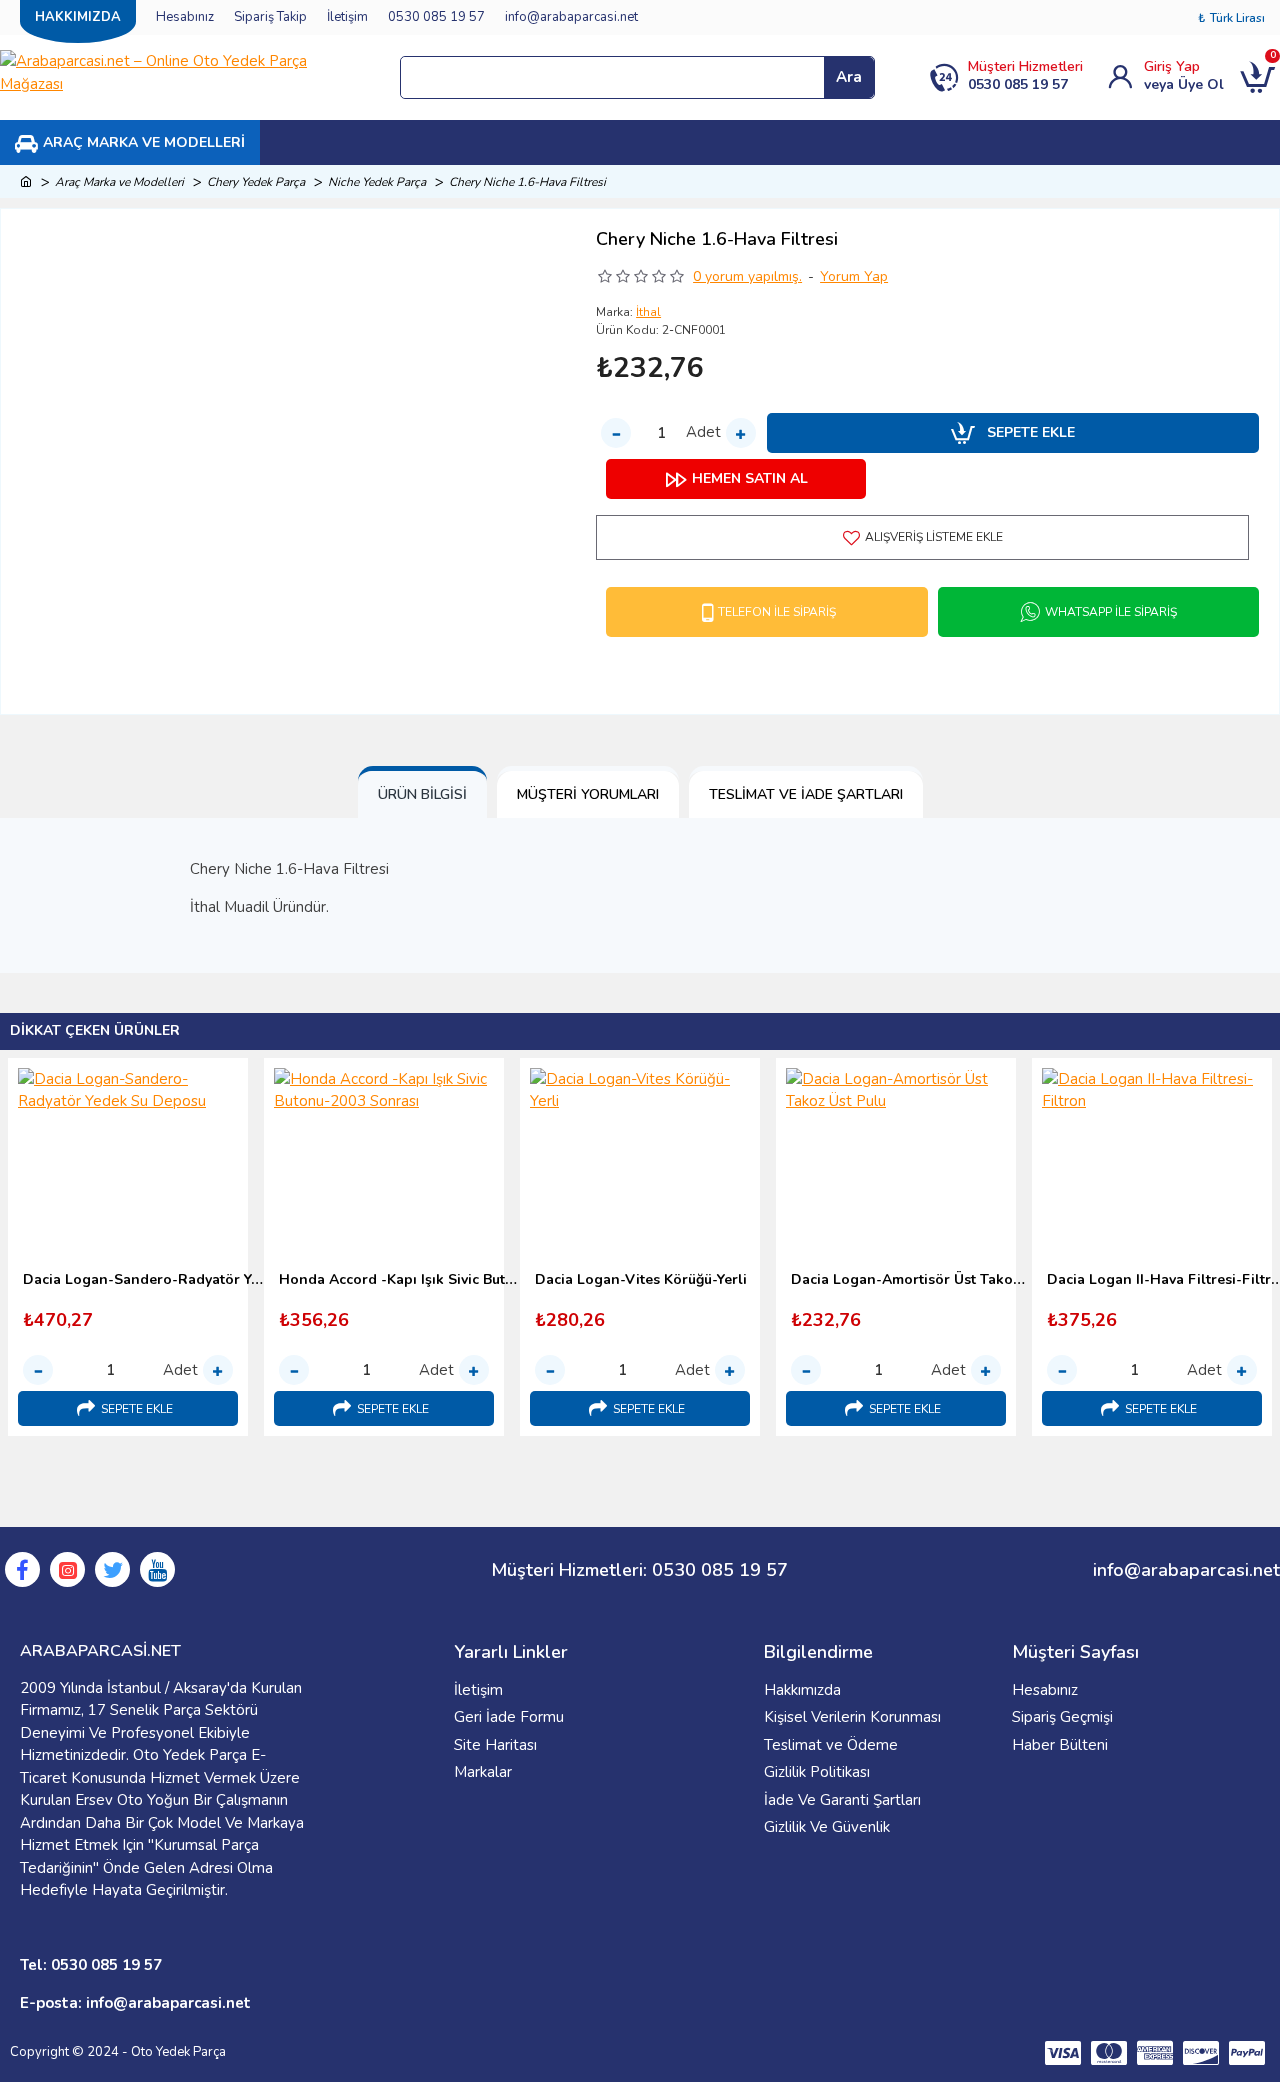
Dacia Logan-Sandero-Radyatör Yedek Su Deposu (143, 1280)
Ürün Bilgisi (422, 794)
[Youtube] (157, 1569)
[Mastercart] (1109, 2053)
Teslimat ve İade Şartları (806, 794)
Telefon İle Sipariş (777, 612)
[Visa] (1063, 2053)
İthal (648, 312)
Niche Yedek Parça (377, 182)
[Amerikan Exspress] (1155, 2053)
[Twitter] (112, 1569)
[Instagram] (67, 1569)
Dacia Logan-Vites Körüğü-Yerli (641, 1280)
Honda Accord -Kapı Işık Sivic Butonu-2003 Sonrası (399, 1280)
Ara (849, 77)
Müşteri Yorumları (588, 794)
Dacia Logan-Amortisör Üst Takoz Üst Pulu (911, 1280)
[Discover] (1201, 2053)
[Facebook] (22, 1569)
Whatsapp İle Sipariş (1111, 612)
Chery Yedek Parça (256, 182)
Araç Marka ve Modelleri (119, 182)
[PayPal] (1247, 2053)
